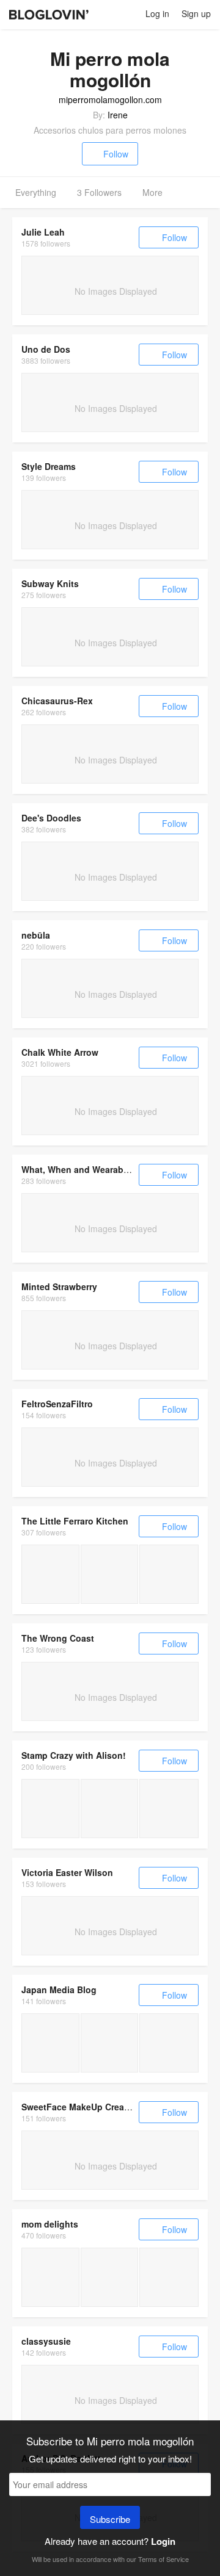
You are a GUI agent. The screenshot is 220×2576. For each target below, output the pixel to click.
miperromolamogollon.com (110, 99)
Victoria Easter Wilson (67, 1872)
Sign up (196, 13)
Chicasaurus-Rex (57, 701)
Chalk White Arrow (60, 1052)
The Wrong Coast (58, 1638)
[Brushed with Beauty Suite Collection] (110, 1809)
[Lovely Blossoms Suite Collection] (50, 1809)
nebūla (36, 935)
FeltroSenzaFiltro (57, 1404)
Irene (118, 115)
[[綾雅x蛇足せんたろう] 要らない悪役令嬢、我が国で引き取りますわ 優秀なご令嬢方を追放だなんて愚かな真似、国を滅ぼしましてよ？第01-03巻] (110, 2043)
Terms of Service (163, 2559)
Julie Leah (43, 232)
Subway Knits (50, 583)
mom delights (50, 2224)
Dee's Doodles (51, 818)
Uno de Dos (46, 349)
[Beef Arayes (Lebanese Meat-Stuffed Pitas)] (169, 1574)
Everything (36, 192)
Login (163, 2541)
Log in (157, 13)
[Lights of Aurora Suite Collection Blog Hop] (169, 1809)
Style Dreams (49, 466)
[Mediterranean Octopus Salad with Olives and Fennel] (110, 1574)
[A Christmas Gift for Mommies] (110, 2277)
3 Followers (99, 192)
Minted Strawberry (59, 1286)
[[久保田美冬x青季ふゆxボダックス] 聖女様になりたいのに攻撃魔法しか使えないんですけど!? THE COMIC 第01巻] (169, 2043)
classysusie (46, 2341)
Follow (116, 154)
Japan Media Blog (59, 1990)
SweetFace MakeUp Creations (83, 2107)
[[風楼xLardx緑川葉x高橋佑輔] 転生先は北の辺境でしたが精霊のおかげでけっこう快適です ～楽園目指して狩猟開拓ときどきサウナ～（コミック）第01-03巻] (50, 2043)
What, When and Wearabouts (82, 1169)
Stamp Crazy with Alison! (74, 1755)
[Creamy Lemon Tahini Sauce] (50, 1574)
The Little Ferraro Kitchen (75, 1521)
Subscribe (110, 2519)
